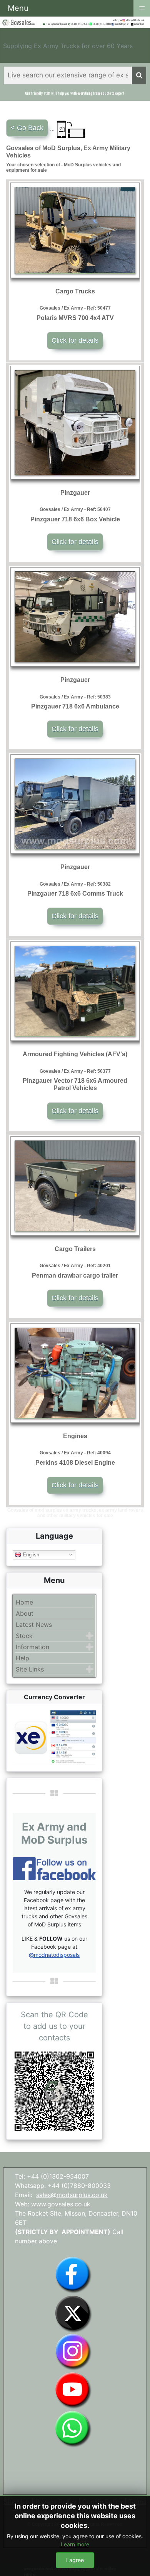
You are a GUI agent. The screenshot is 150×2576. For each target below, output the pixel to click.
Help (22, 1658)
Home (24, 1602)
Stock (24, 1636)
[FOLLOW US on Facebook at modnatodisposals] (113, 24)
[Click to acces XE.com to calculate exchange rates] (54, 1737)
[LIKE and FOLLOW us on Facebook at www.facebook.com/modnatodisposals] (73, 2274)
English (30, 1554)
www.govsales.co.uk (61, 2204)
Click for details (75, 340)
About (25, 1613)
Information (32, 1647)
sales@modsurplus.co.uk (72, 2195)
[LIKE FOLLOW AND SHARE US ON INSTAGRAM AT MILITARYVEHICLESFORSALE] (135, 20)
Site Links (30, 1669)
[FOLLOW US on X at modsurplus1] (139, 24)
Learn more (75, 2544)
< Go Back (27, 128)
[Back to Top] (137, 2562)
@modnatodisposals (54, 1955)
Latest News (34, 1625)
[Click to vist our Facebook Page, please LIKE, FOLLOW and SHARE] (54, 1868)
